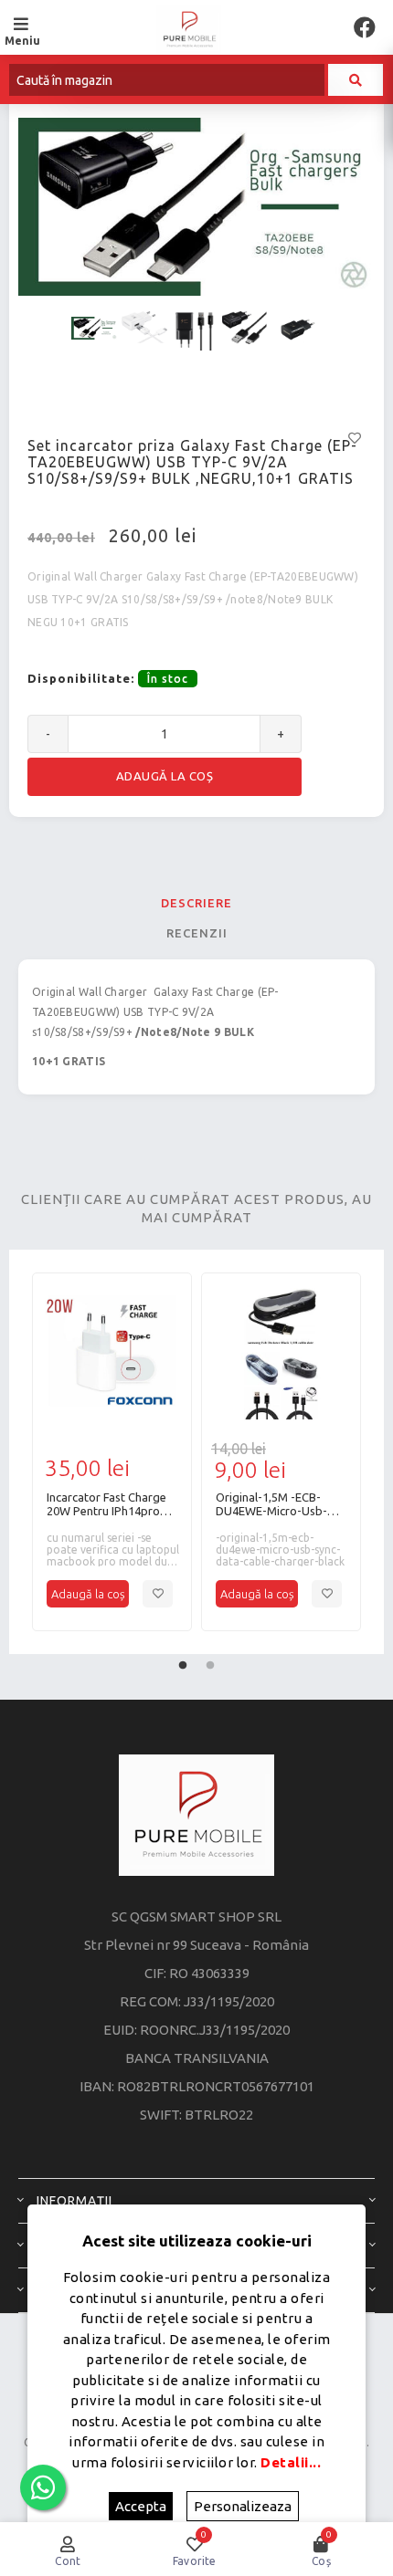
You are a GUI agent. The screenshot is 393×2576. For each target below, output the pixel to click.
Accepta (141, 2506)
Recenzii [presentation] (197, 933)
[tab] (196, 903)
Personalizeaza (243, 2506)
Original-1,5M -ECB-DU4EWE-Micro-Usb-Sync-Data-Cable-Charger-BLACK (271, 1504)
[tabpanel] (112, 1452)
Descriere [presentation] (196, 903)
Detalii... (291, 2462)
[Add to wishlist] (158, 1594)
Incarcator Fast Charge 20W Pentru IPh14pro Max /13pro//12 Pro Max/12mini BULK (106, 1504)
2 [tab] (210, 1661)
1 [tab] (183, 1661)
